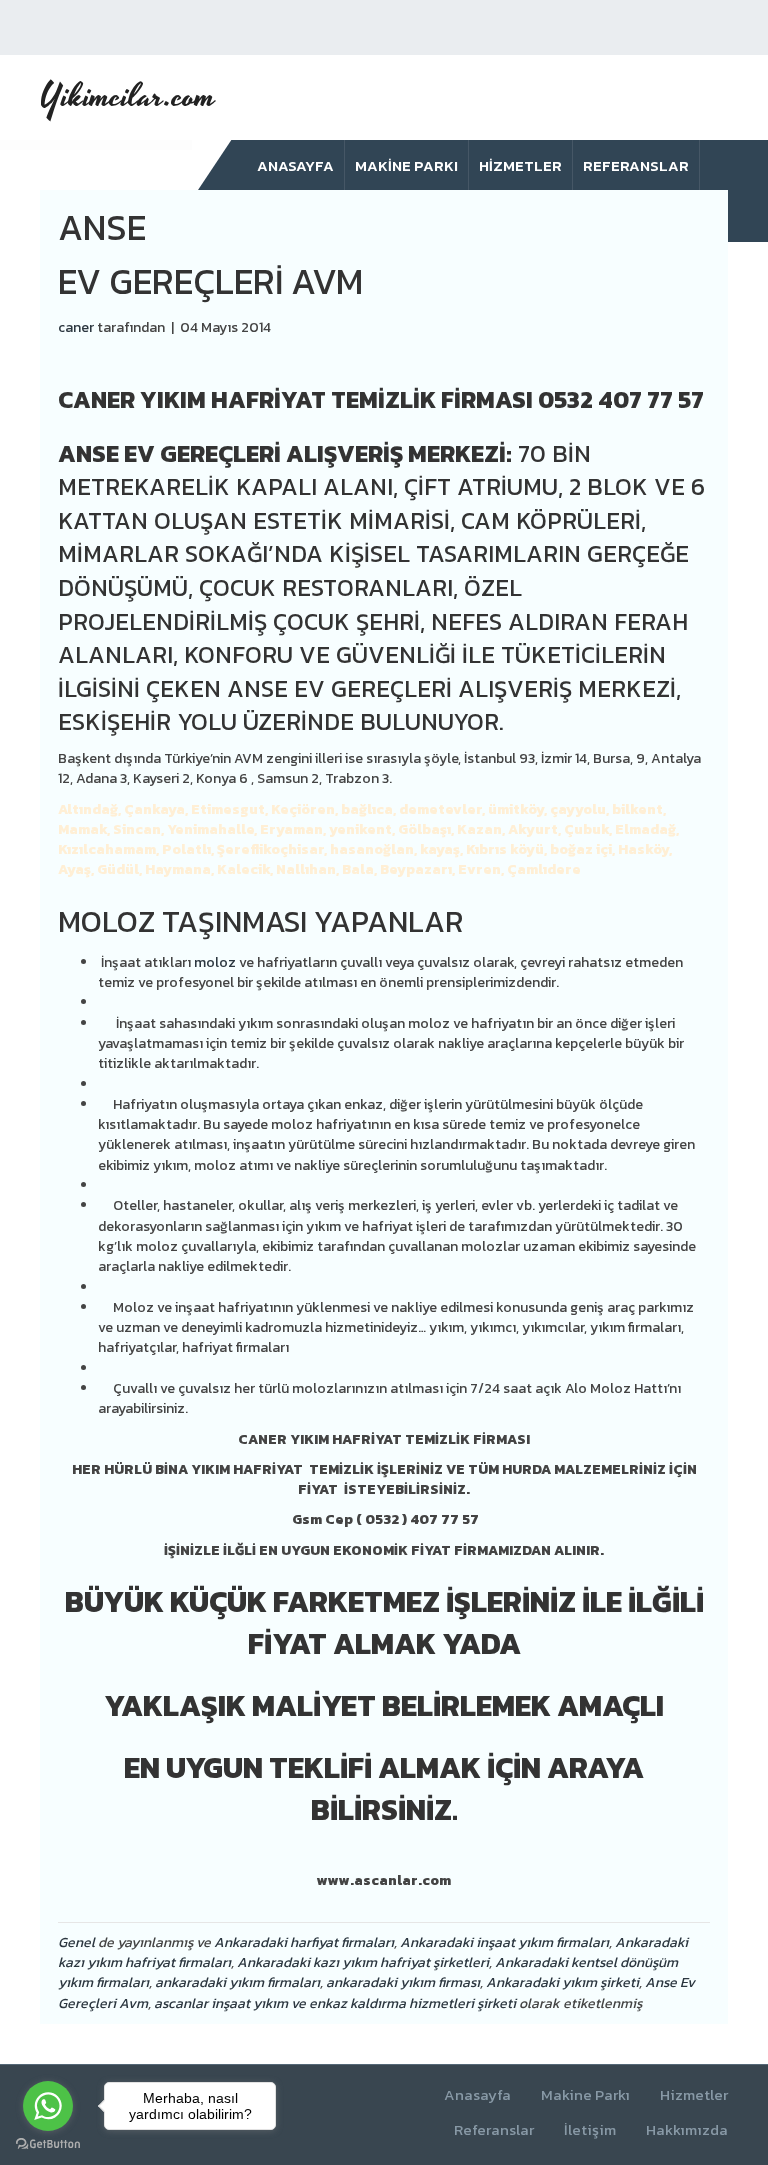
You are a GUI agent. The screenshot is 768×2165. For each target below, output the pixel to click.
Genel (76, 1942)
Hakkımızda (687, 2130)
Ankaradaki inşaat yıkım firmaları (504, 1942)
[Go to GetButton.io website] (48, 2144)
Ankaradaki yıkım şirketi (562, 1982)
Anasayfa (295, 165)
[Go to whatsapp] (48, 2106)
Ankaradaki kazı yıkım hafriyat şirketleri (363, 1962)
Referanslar (636, 165)
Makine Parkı (406, 165)
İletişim (590, 2130)
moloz (215, 962)
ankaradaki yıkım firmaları (237, 1982)
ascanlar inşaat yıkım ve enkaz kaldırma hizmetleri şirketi (335, 2003)
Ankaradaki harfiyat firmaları (304, 1942)
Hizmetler (520, 165)
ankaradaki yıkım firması (403, 1982)
